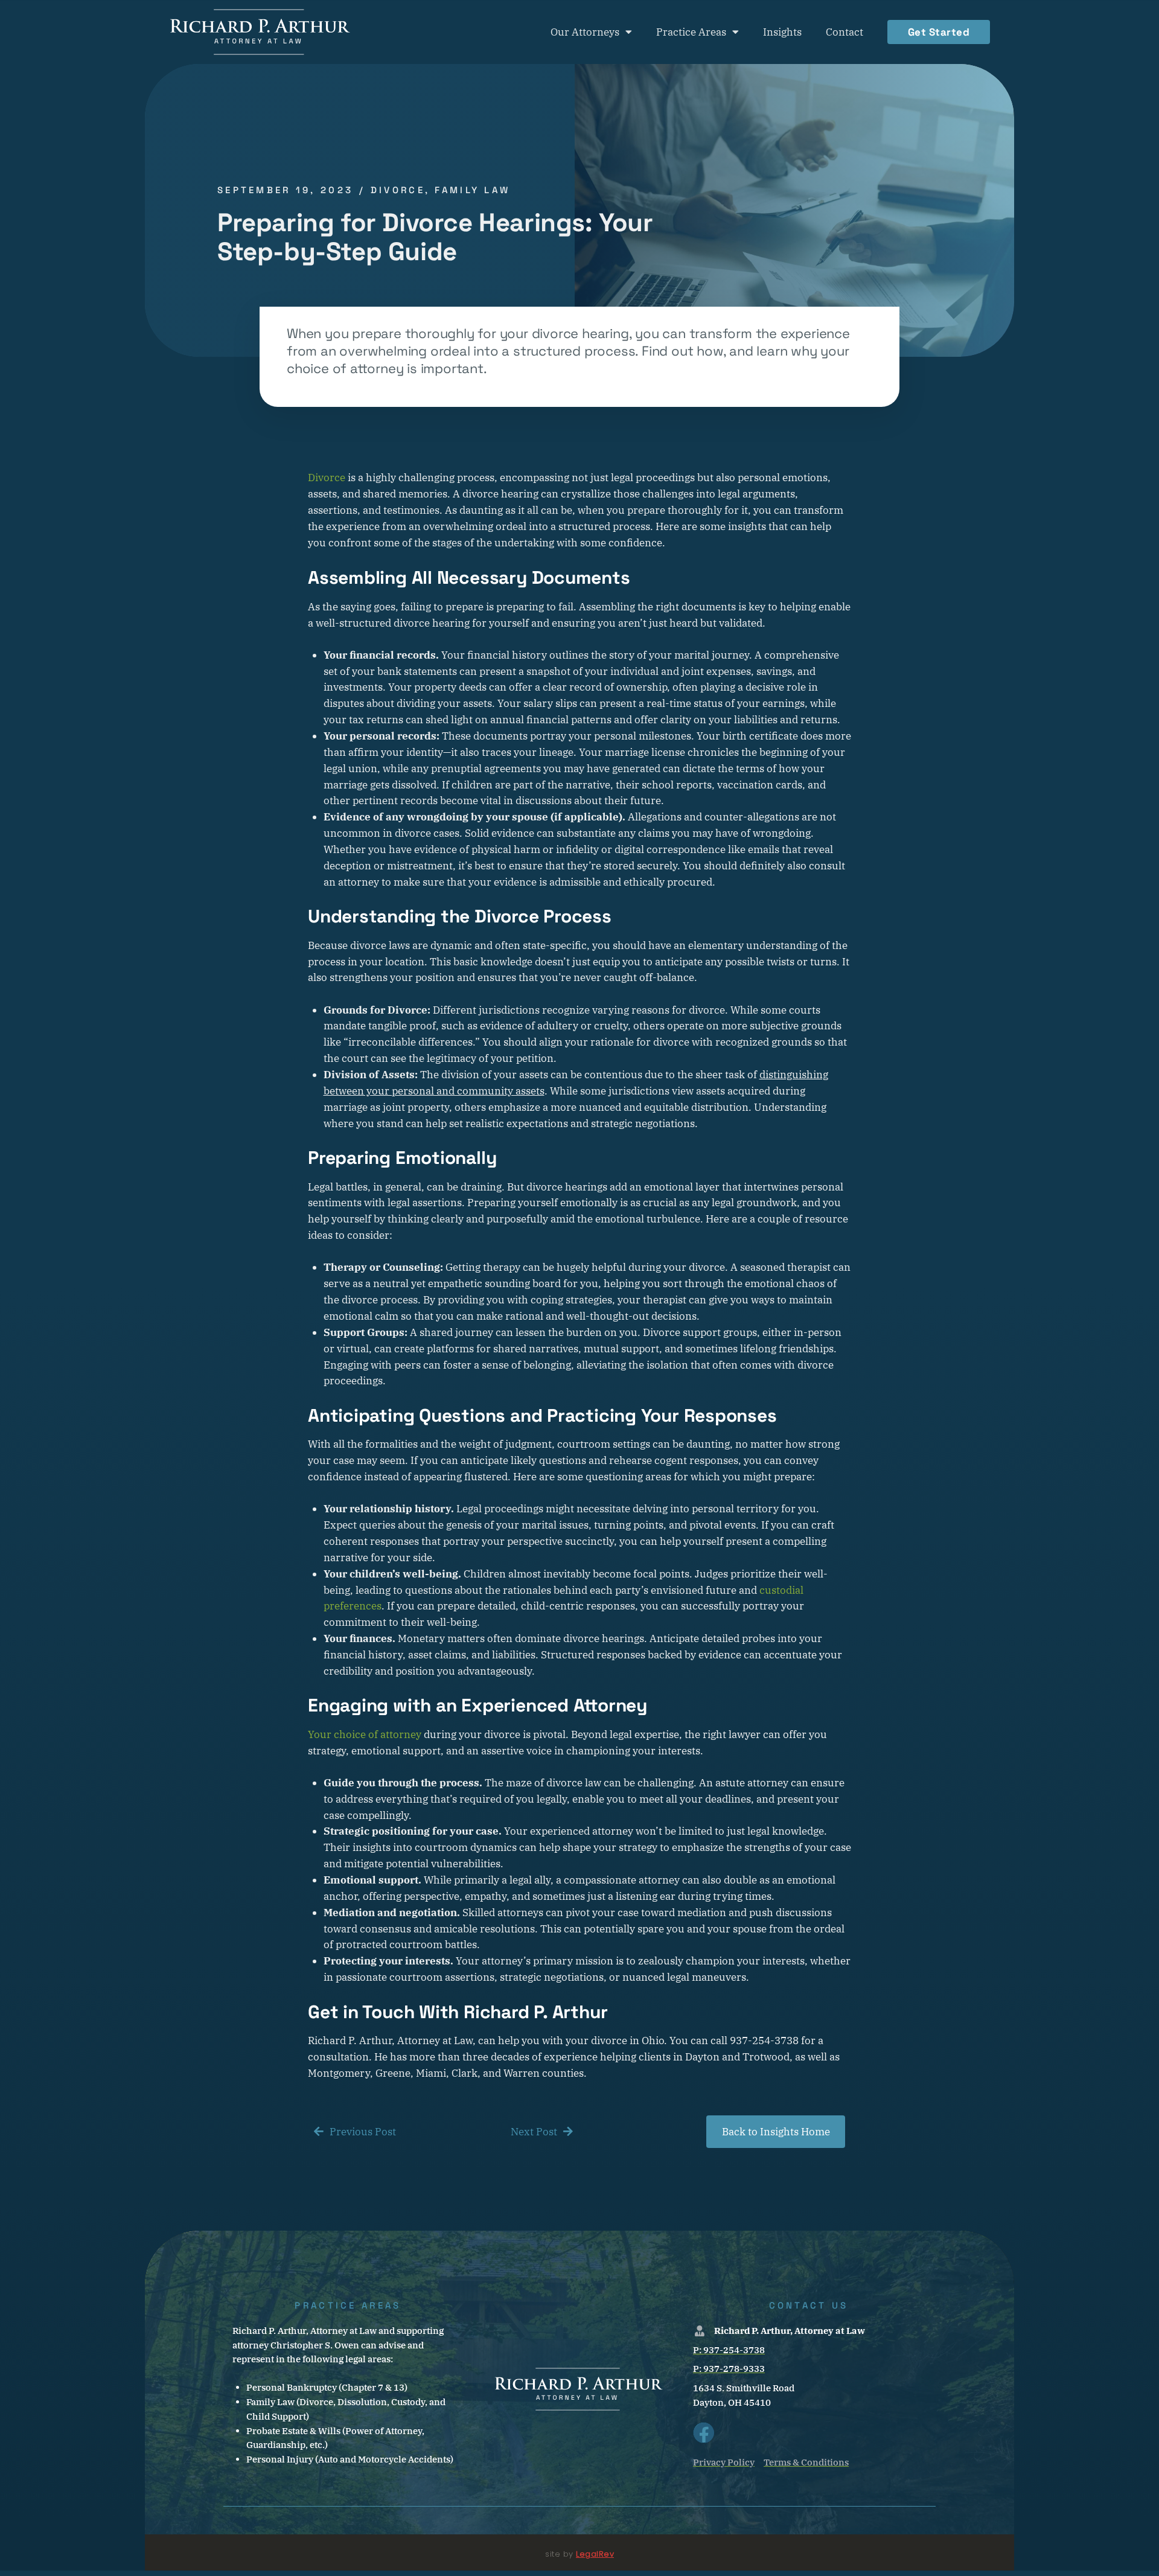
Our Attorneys (585, 32)
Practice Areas (691, 32)
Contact (845, 32)
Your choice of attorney (365, 1734)
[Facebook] (704, 2433)
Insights (782, 32)
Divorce (327, 478)
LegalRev (595, 2554)
